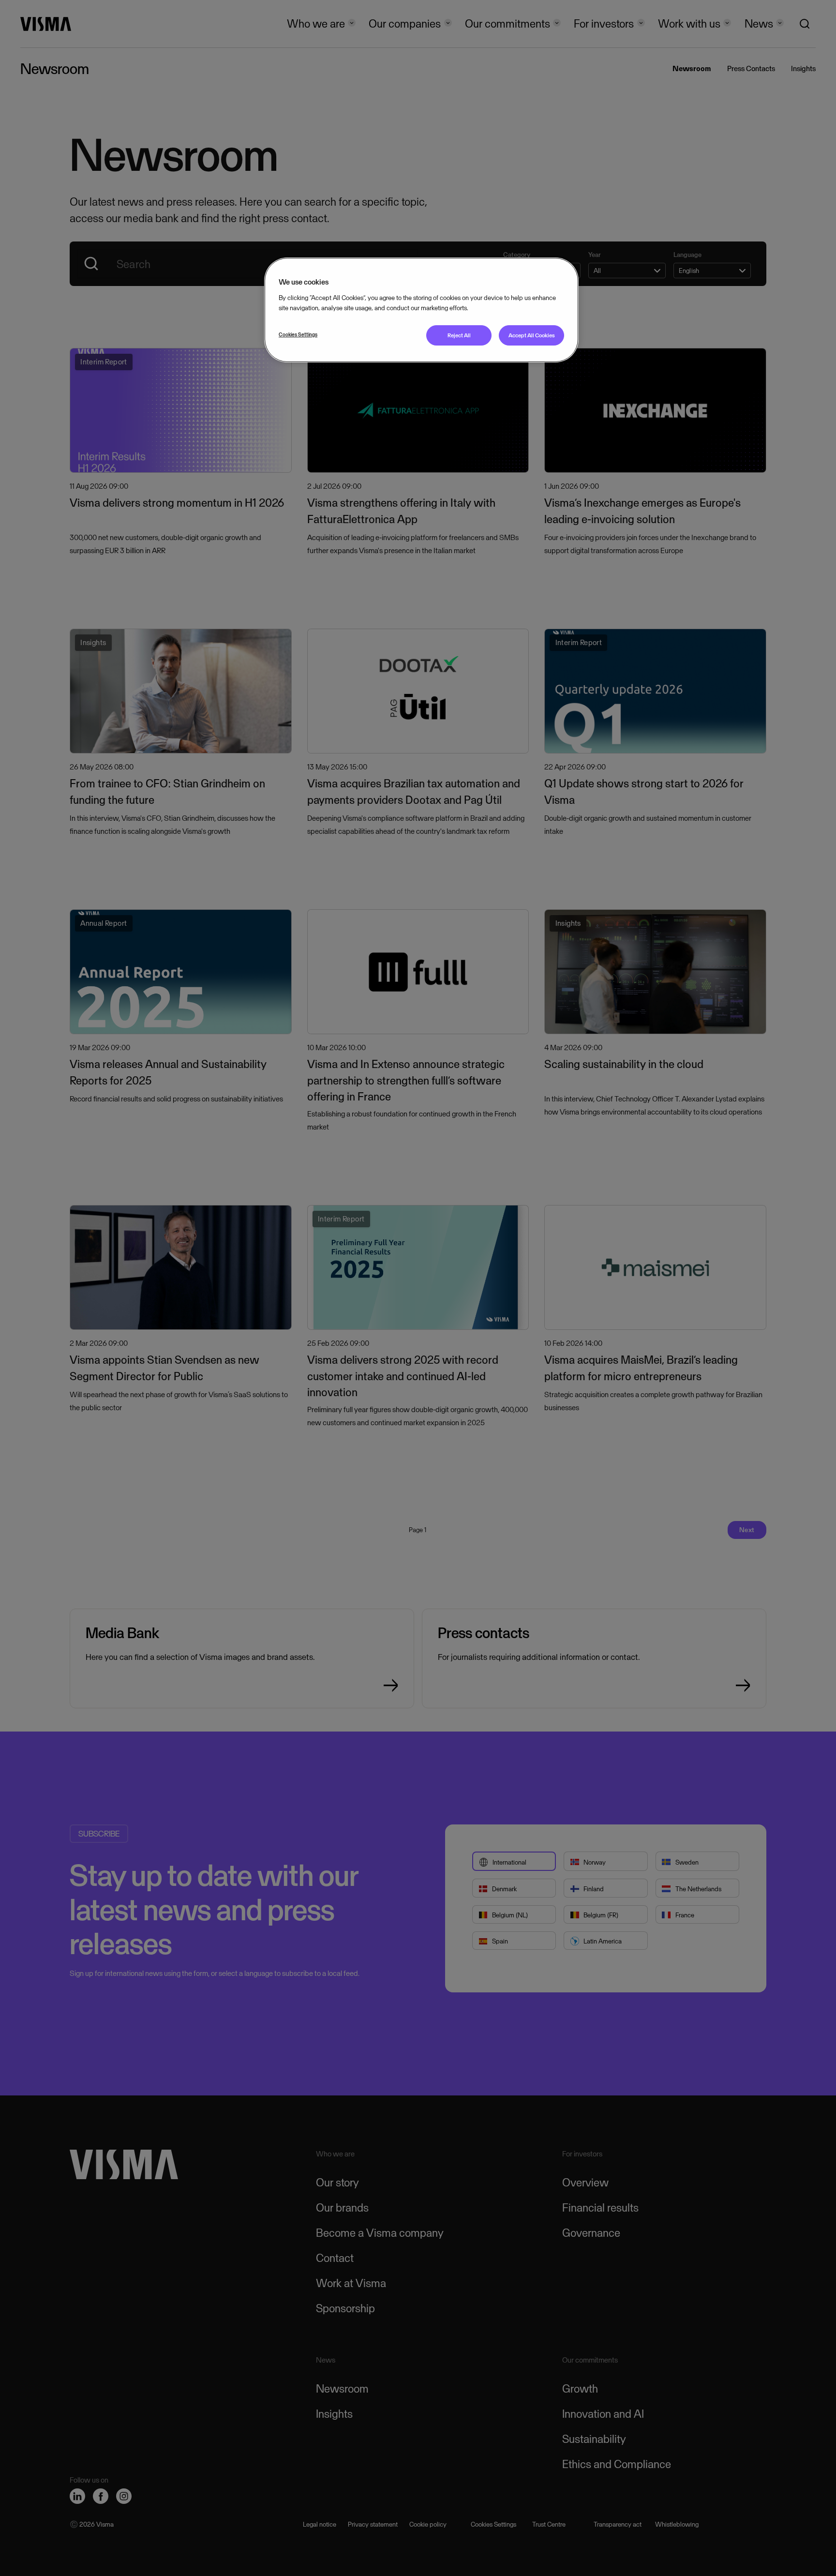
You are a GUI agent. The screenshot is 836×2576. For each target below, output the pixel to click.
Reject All (459, 335)
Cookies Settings (298, 334)
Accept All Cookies (532, 335)
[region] (421, 310)
